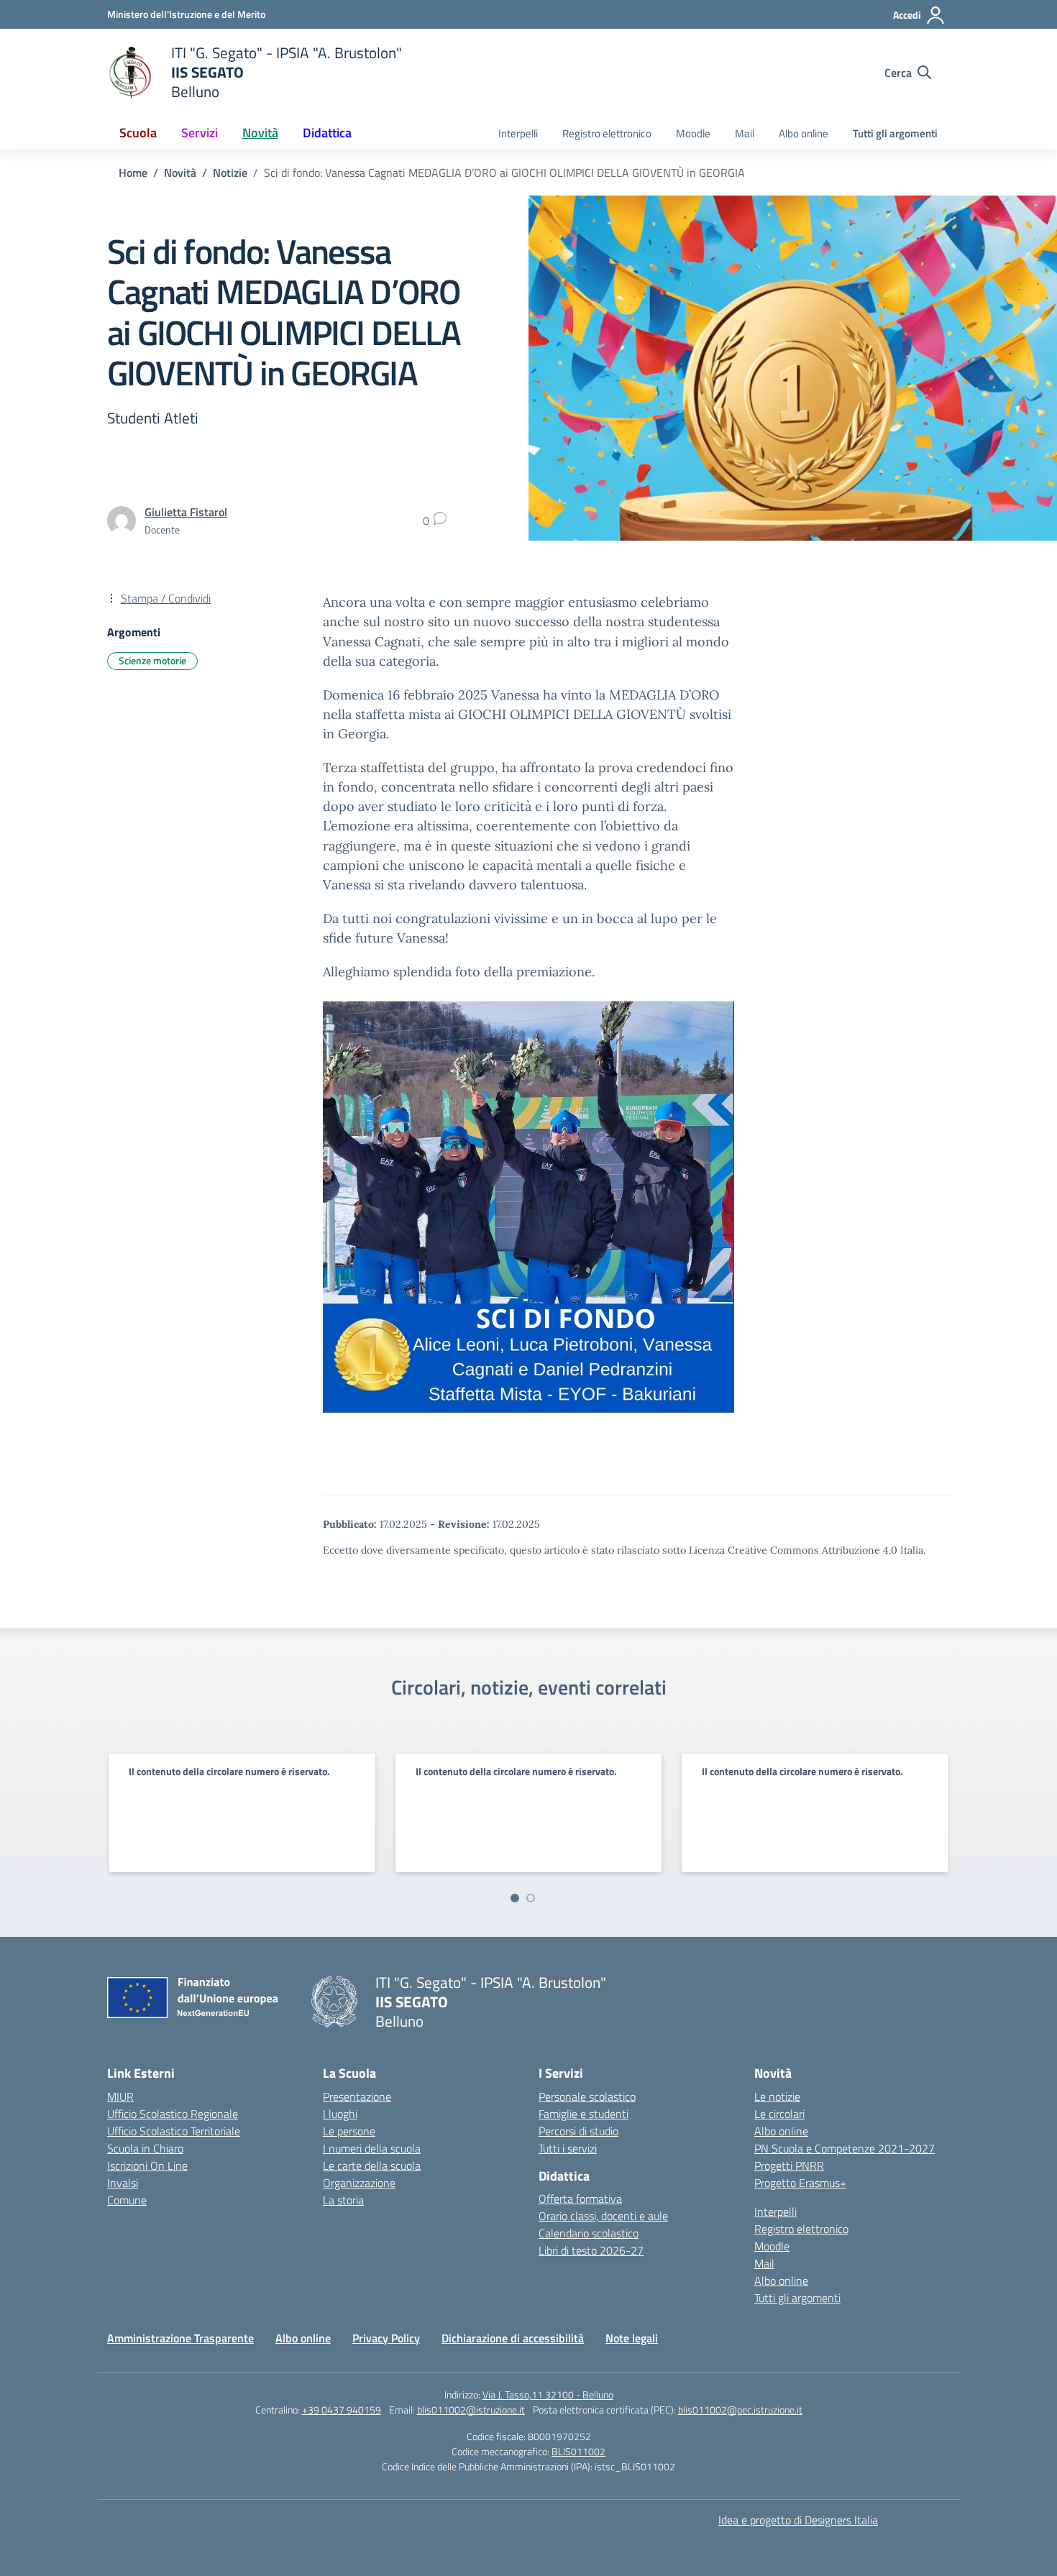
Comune (127, 2200)
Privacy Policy (386, 2338)
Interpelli (518, 133)
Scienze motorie (152, 660)
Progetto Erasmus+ (800, 2183)
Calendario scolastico (589, 2233)
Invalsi (123, 2183)
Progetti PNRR (789, 2165)
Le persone (349, 2131)
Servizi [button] (200, 133)
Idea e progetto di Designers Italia (798, 2520)
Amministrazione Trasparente (180, 2338)
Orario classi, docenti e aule (603, 2216)
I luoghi (340, 2114)
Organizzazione (359, 2183)
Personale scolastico (587, 2096)
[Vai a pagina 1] (515, 1898)
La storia (343, 2200)
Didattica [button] (327, 133)
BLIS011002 (578, 2451)
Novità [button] (260, 133)
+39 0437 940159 (342, 2410)
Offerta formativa (580, 2199)
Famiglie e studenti (584, 2114)
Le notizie (777, 2096)
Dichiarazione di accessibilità (513, 2338)
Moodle (693, 133)
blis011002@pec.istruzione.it (740, 2410)
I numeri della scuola (372, 2148)
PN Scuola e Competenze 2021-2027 (845, 2148)
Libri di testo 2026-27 (591, 2250)
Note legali (632, 2338)
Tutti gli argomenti (895, 133)
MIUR (120, 2096)
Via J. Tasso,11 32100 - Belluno (548, 2394)
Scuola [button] (138, 133)
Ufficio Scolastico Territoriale (174, 2131)
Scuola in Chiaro (145, 2148)
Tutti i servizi (568, 2148)
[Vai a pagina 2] (531, 1898)
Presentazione (357, 2096)
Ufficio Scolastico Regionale (173, 2114)
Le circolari (779, 2114)
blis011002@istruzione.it (471, 2410)
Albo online (804, 133)
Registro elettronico (607, 133)
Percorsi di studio (578, 2131)
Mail (745, 133)
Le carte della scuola (372, 2165)
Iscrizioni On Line (147, 2165)
